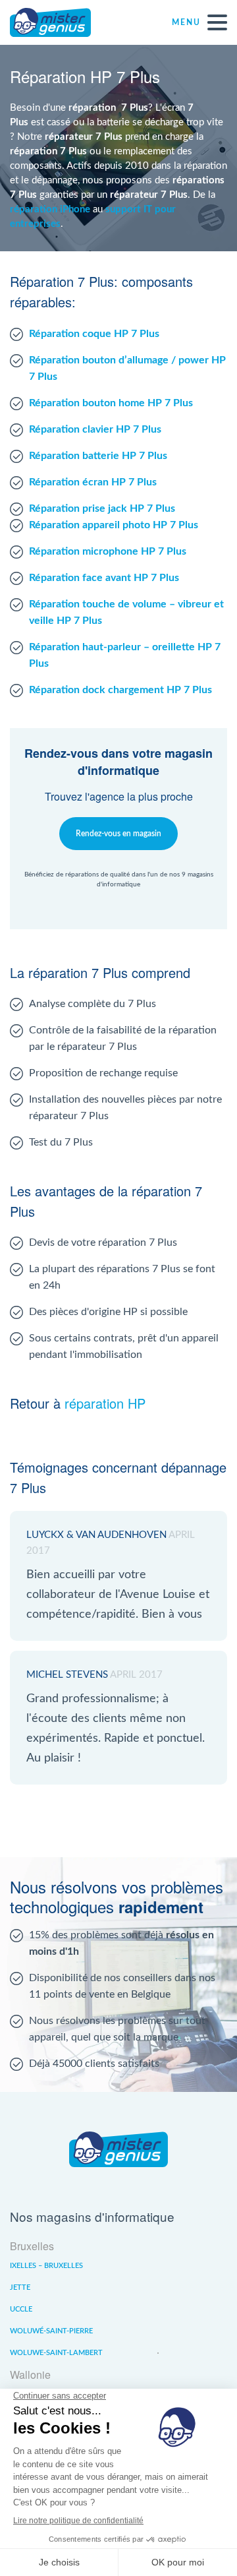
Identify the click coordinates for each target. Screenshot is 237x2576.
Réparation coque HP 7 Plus (94, 334)
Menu (186, 22)
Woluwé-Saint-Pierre (51, 2331)
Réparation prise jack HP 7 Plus (102, 508)
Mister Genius (59, 22)
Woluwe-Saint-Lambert (56, 2353)
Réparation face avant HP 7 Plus (104, 578)
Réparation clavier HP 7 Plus (95, 429)
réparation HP (105, 1403)
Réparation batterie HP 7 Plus (98, 456)
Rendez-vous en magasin (118, 834)
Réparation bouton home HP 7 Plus (111, 403)
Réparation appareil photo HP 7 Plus (114, 525)
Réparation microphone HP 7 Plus (108, 551)
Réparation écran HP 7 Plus (93, 482)
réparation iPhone (50, 209)
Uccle (21, 2309)
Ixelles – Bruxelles (46, 2266)
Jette (20, 2287)
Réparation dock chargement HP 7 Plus (120, 690)
